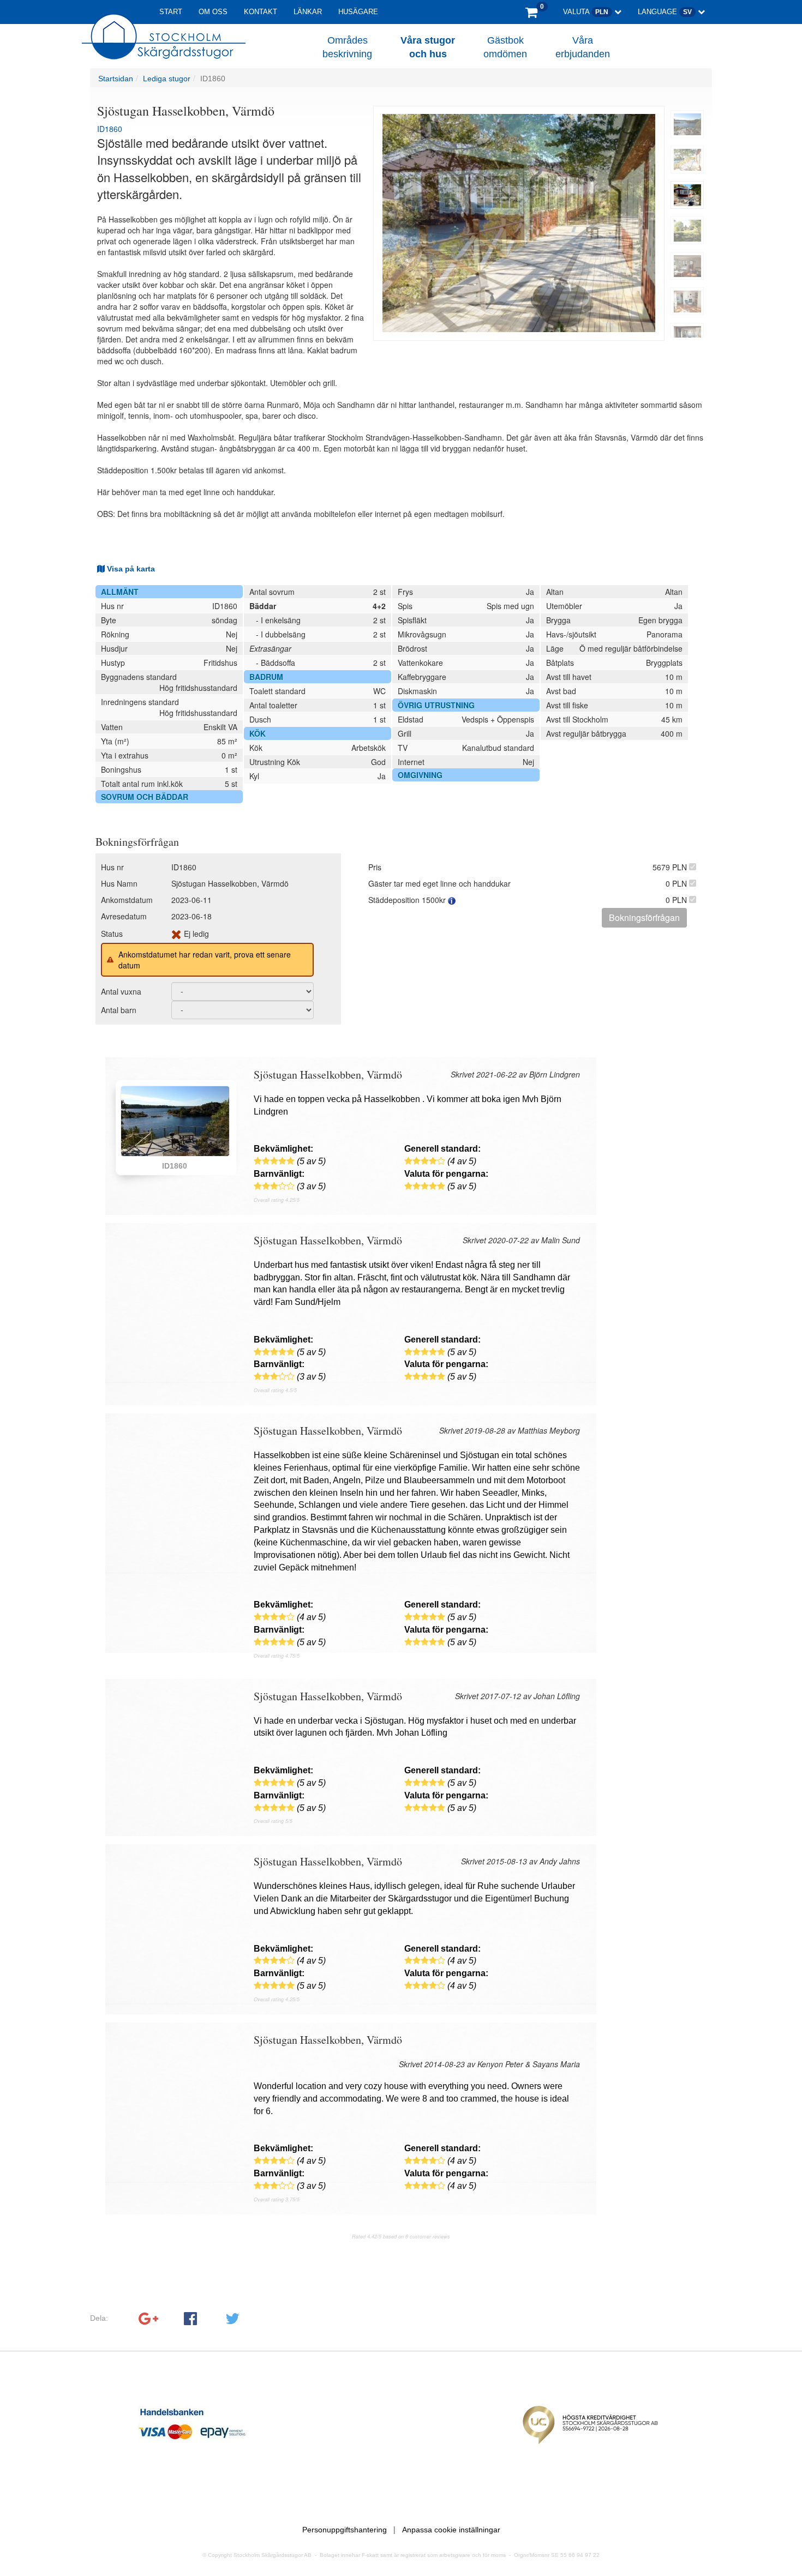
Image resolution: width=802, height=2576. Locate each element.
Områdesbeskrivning (347, 47)
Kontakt (261, 12)
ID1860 (213, 79)
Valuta (586, 12)
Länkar (308, 12)
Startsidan (116, 79)
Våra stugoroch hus (428, 47)
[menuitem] (687, 124)
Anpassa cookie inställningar (451, 2530)
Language (665, 12)
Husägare (358, 12)
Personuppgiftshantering (345, 2530)
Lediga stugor (167, 79)
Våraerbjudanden (583, 47)
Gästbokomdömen (505, 47)
